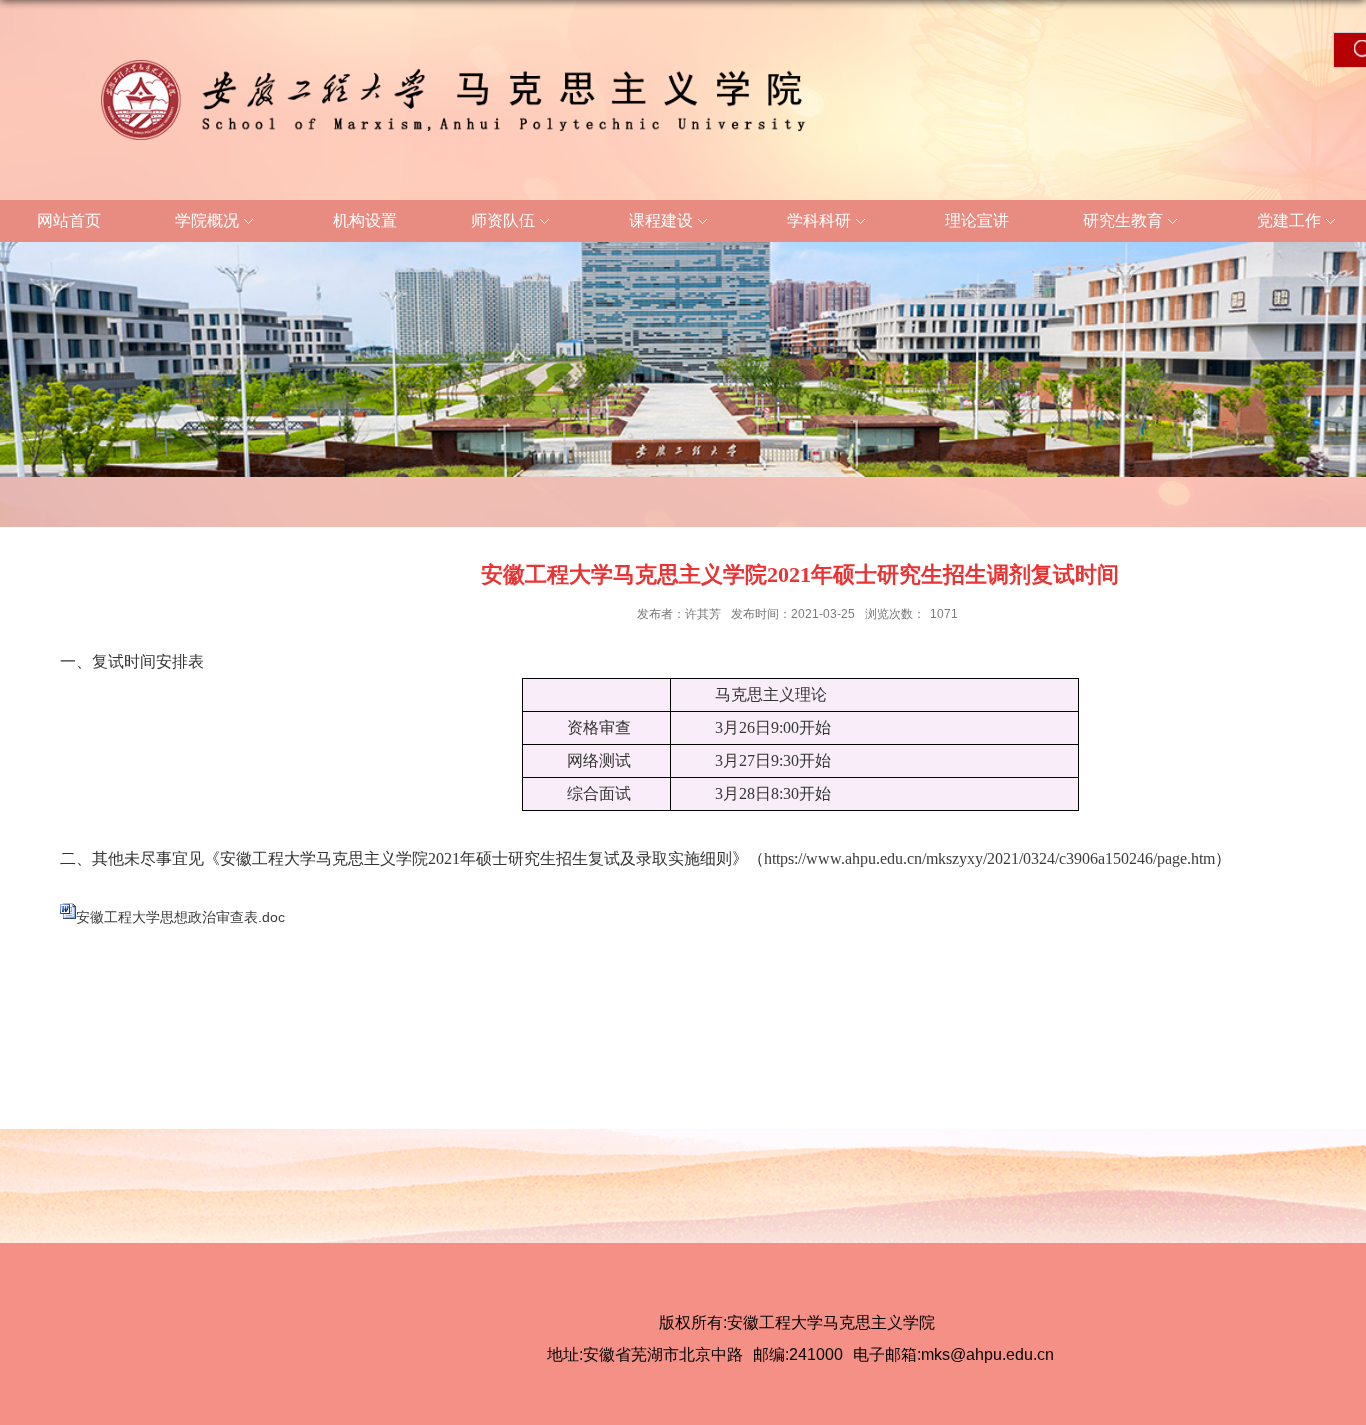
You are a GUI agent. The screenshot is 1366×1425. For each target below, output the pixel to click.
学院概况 (207, 220)
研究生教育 (1123, 220)
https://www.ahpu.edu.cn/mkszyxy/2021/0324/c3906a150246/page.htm (989, 858)
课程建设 (661, 220)
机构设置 (365, 220)
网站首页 (69, 220)
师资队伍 (503, 220)
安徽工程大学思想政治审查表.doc (180, 917)
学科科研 (819, 220)
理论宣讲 (977, 220)
